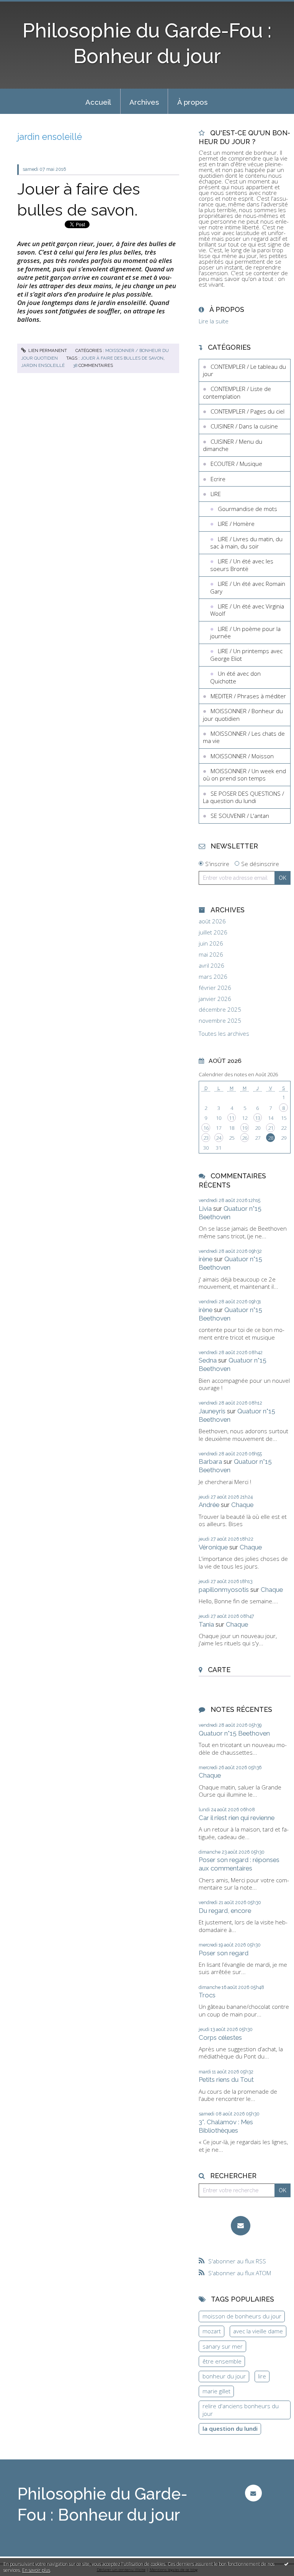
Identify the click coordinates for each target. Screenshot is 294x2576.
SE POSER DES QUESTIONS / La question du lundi (243, 797)
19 (245, 1128)
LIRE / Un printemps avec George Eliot (246, 655)
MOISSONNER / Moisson (242, 756)
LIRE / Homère (236, 524)
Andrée (209, 1505)
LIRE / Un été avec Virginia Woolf (247, 610)
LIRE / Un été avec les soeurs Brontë (242, 565)
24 (219, 1138)
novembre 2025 (220, 1021)
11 (232, 1118)
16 (206, 1128)
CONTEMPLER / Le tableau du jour (244, 370)
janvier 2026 (215, 999)
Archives (144, 102)
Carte (219, 1670)
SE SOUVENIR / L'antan (240, 816)
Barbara (210, 1462)
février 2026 (215, 988)
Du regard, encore (225, 1911)
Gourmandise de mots (247, 509)
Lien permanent (47, 350)
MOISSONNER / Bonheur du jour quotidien (243, 715)
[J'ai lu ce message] (286, 2564)
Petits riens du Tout (226, 2080)
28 (271, 1138)
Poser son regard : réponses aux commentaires (239, 1864)
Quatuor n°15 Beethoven (230, 1213)
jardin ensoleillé (43, 365)
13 (258, 1118)
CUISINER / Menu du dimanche (233, 445)
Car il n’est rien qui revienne (237, 1818)
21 (271, 1128)
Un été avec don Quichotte (235, 677)
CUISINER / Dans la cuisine (244, 426)
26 (245, 1138)
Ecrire (218, 479)
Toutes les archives (224, 1034)
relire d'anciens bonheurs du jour (241, 2410)
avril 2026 (212, 966)
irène (206, 1259)
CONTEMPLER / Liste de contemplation (237, 393)
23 (206, 1138)
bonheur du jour (224, 2376)
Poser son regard (224, 1953)
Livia (205, 1209)
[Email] (241, 2226)
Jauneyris (212, 1411)
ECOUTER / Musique (236, 464)
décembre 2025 (220, 1010)
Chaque (242, 1505)
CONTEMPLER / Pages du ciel (247, 411)
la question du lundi (230, 2428)
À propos (192, 102)
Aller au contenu (25, 6)
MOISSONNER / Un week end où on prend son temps (244, 775)
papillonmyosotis (224, 1590)
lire (262, 2376)
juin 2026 (211, 943)
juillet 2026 (213, 932)
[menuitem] (98, 101)
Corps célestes (220, 2037)
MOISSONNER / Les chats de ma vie (244, 737)
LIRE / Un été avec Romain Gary (248, 587)
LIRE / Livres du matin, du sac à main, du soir (246, 543)
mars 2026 (213, 977)
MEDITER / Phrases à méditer (248, 696)
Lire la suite (214, 321)
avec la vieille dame (258, 2331)
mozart (212, 2331)
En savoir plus (36, 2570)
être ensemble (222, 2361)
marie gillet (216, 2391)
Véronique (213, 1547)
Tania (206, 1624)
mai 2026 (211, 955)
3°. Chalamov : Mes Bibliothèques (226, 2126)
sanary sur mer (223, 2346)
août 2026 (212, 921)
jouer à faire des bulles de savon (122, 358)
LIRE (216, 494)
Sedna (208, 1360)
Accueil (98, 102)
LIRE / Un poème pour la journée (245, 633)
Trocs (207, 1995)
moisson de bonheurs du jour (242, 2316)
